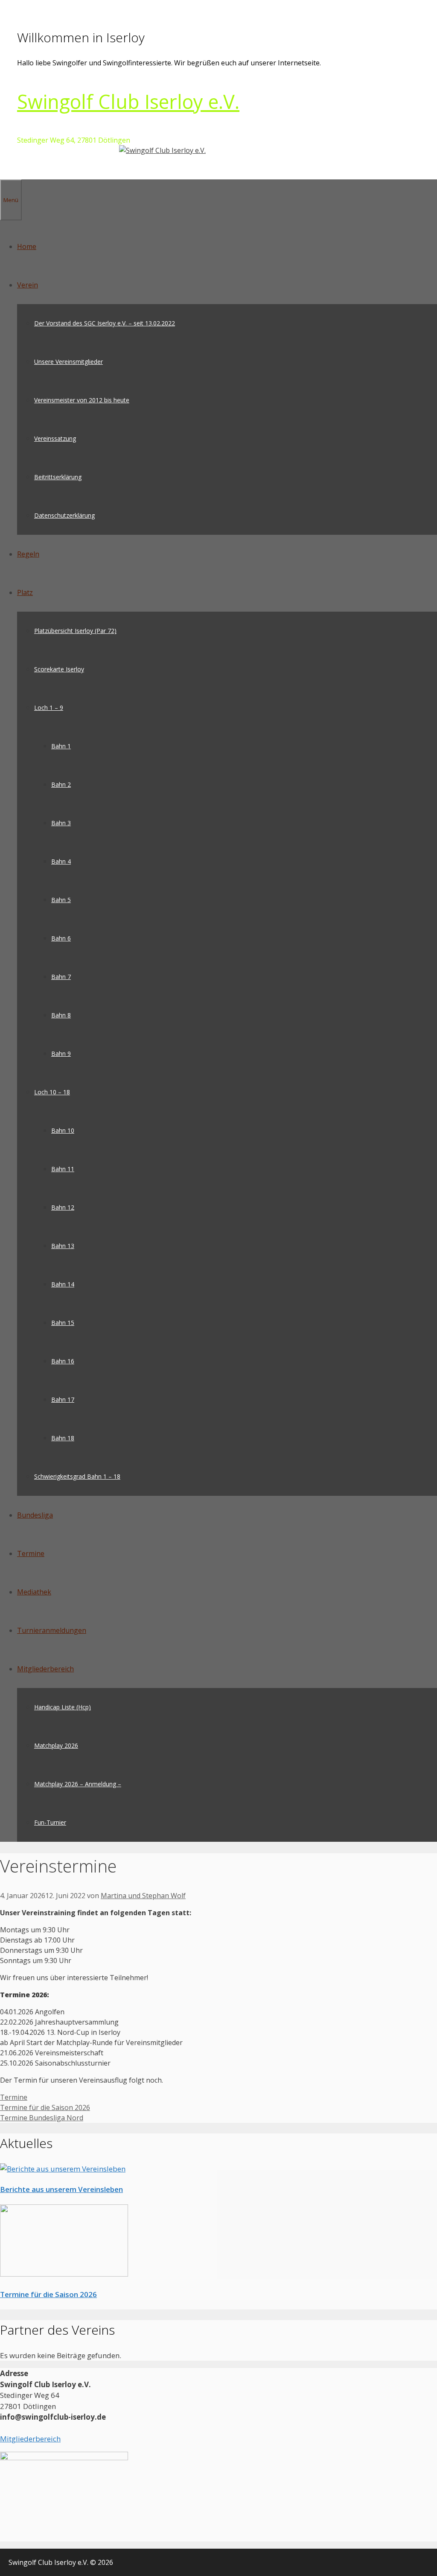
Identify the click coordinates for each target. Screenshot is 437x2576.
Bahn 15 (63, 1323)
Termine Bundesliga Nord (42, 2118)
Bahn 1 (61, 746)
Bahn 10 (63, 1130)
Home (27, 246)
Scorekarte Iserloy (59, 669)
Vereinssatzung (55, 438)
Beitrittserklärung (58, 477)
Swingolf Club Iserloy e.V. (128, 101)
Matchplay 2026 (56, 1745)
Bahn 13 (63, 1246)
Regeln (28, 554)
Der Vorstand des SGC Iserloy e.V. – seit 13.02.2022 (105, 323)
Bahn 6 (61, 938)
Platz (25, 592)
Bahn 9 (61, 1054)
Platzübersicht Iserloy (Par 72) (75, 631)
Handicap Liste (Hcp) (63, 1707)
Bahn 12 (63, 1207)
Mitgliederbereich (45, 1669)
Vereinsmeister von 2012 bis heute (82, 400)
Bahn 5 (61, 900)
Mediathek (34, 1592)
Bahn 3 (61, 823)
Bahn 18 (63, 1438)
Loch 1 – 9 (49, 708)
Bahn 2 (61, 784)
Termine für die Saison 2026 (45, 2107)
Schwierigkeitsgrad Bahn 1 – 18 (77, 1476)
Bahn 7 (61, 977)
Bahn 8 (61, 1015)
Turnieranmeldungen (52, 1630)
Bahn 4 (61, 861)
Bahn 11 (63, 1169)
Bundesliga (35, 1515)
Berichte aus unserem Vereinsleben (61, 2189)
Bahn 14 (63, 1284)
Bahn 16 (63, 1361)
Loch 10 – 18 (52, 1092)
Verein (28, 285)
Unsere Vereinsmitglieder (68, 362)
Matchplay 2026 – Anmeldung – (78, 1784)
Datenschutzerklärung (64, 515)
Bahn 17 (63, 1399)
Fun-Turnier (50, 1822)
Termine (31, 1553)
